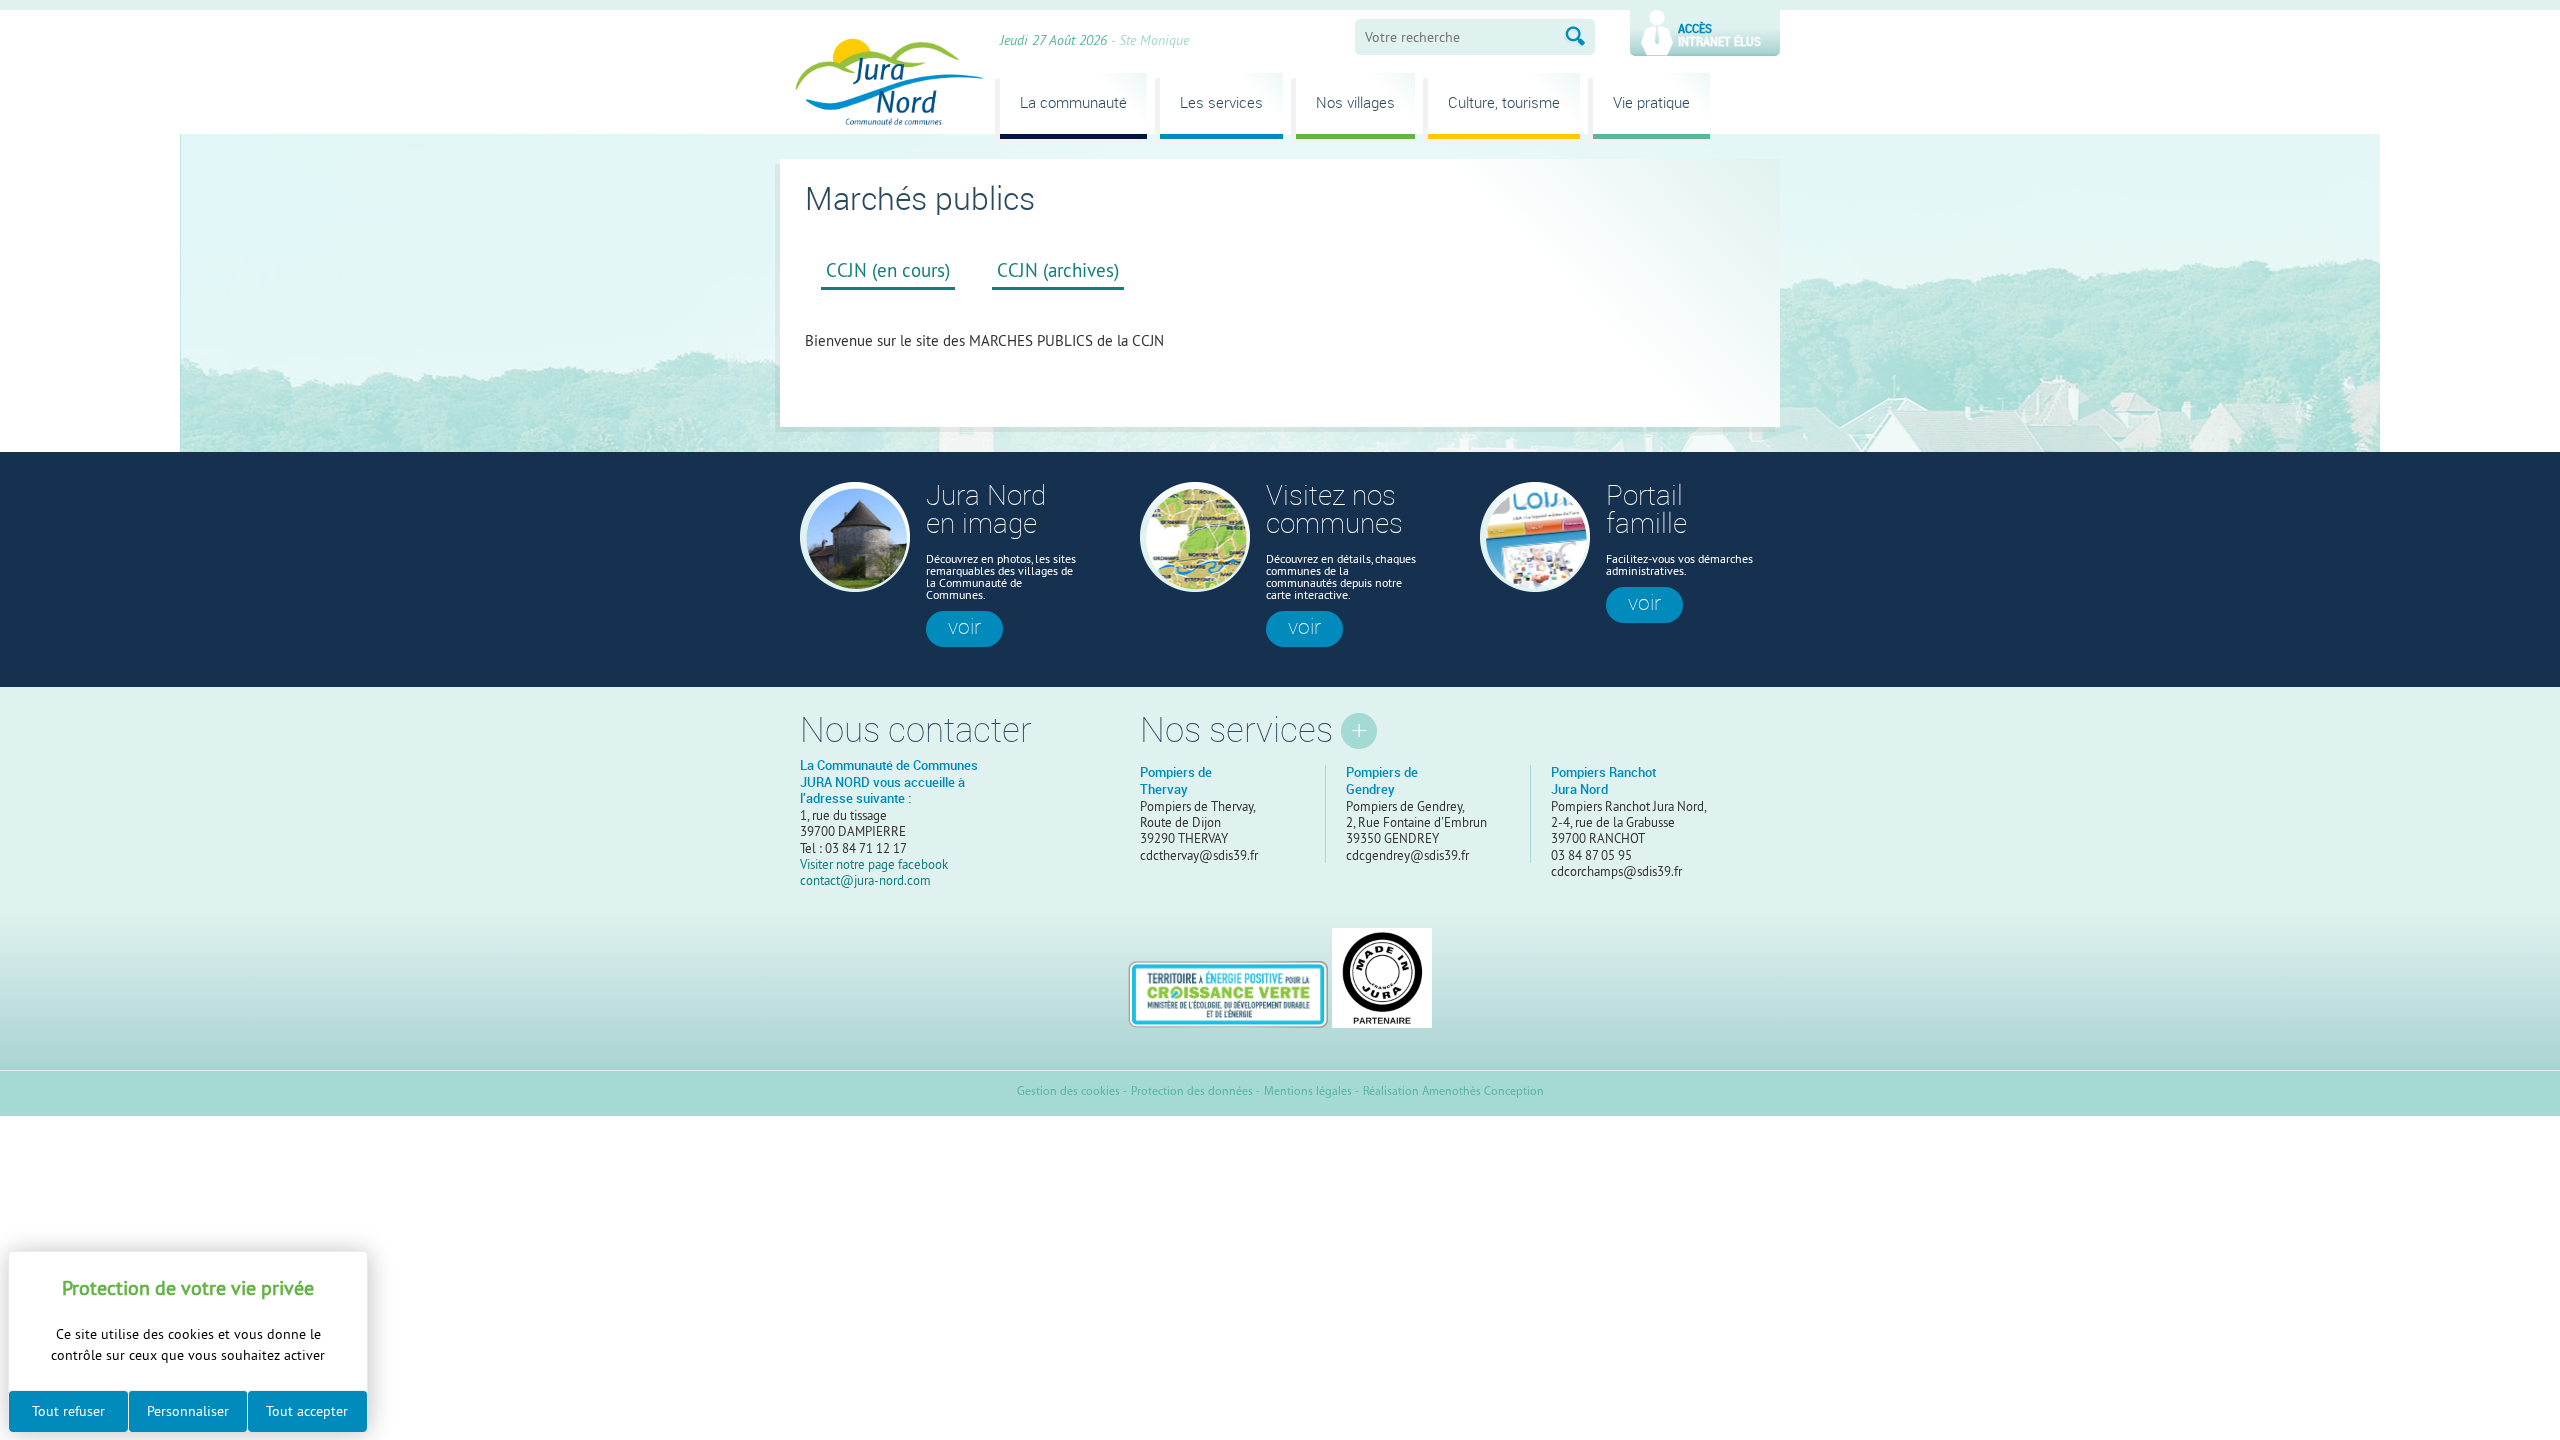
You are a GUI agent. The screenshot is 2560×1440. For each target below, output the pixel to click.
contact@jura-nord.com (865, 880)
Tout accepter (307, 1411)
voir (964, 627)
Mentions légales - (1311, 1092)
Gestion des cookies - (1072, 1092)
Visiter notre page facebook (874, 864)
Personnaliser (188, 1411)
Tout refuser (68, 1411)
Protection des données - (1195, 1092)
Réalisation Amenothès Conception (1453, 1092)
